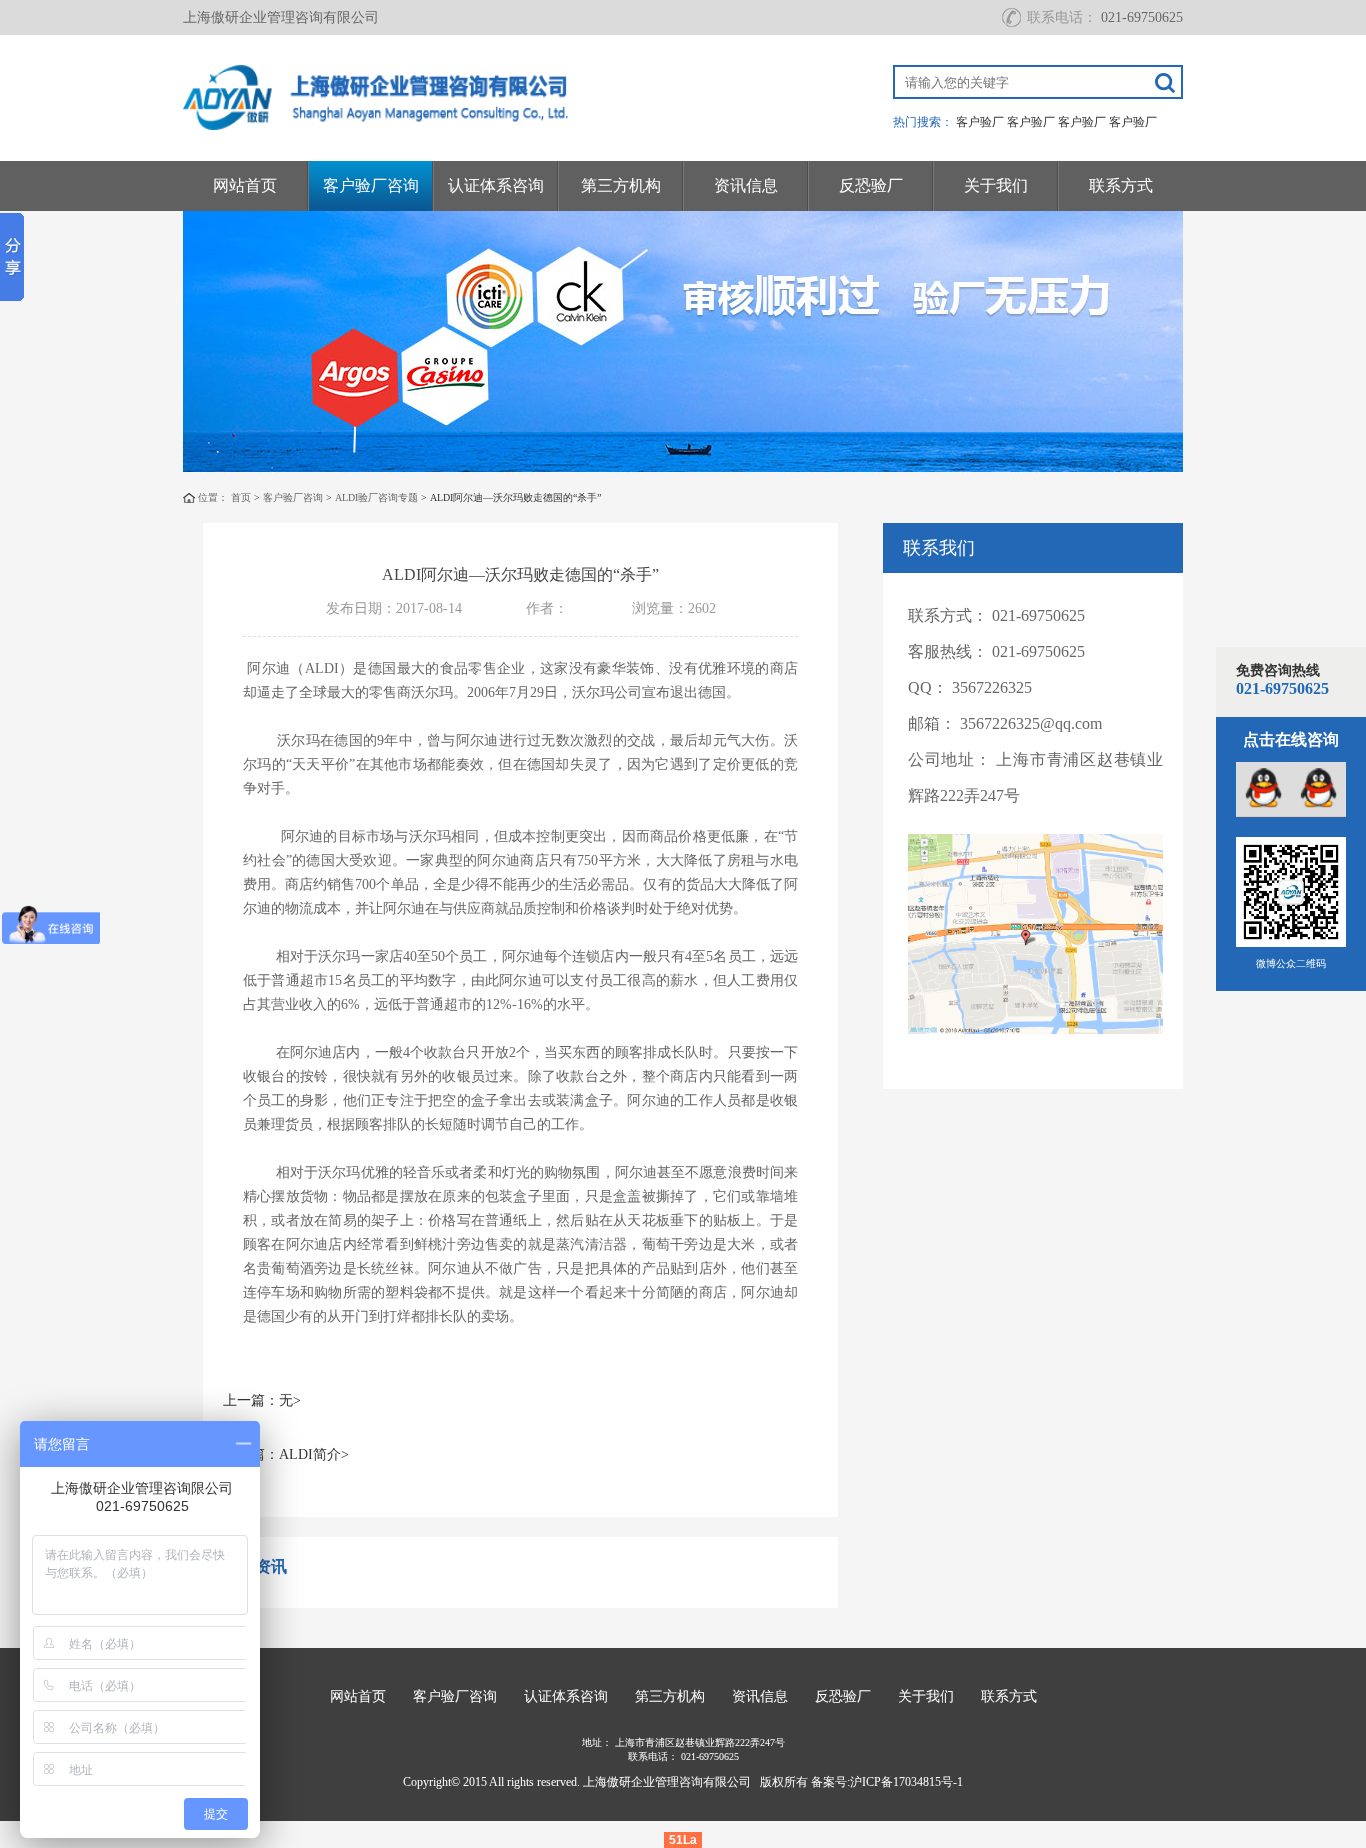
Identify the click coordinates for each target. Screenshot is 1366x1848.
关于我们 (996, 185)
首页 (241, 497)
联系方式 (1121, 185)
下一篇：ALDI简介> (286, 1454)
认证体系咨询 (496, 185)
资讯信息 (746, 185)
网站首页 (245, 185)
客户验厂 (980, 122)
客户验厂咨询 (371, 185)
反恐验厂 (871, 185)
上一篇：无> (262, 1400)
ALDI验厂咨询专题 (376, 497)
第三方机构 (621, 185)
